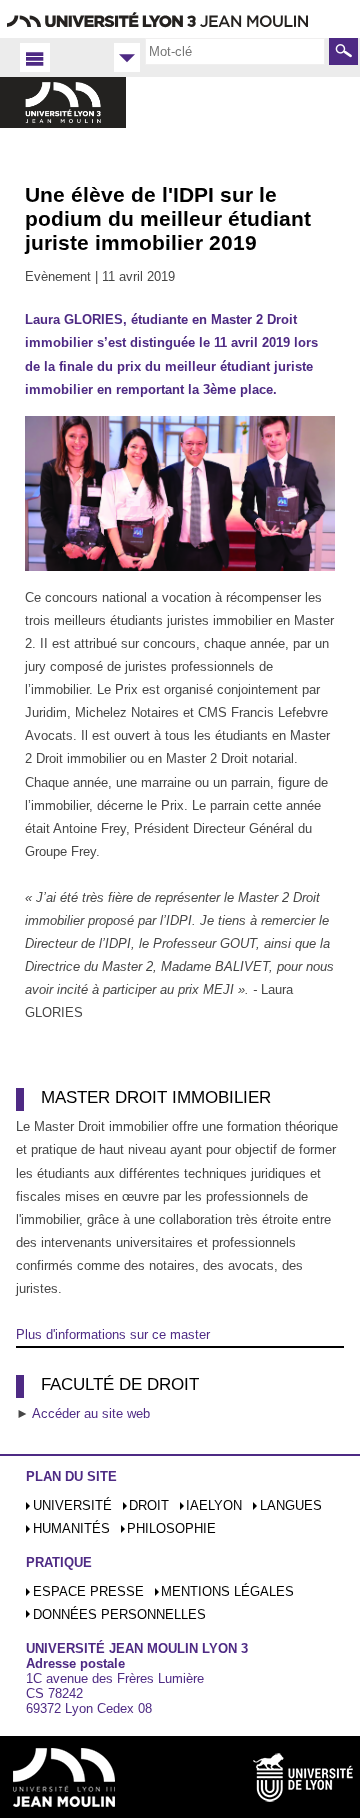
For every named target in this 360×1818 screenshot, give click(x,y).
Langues (291, 1505)
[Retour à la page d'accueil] (63, 123)
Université (72, 1505)
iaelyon (214, 1505)
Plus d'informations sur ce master (113, 1334)
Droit (149, 1505)
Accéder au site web (91, 1413)
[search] (235, 51)
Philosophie (171, 1528)
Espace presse (88, 1591)
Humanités (71, 1528)
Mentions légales (227, 1591)
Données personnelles (119, 1614)
